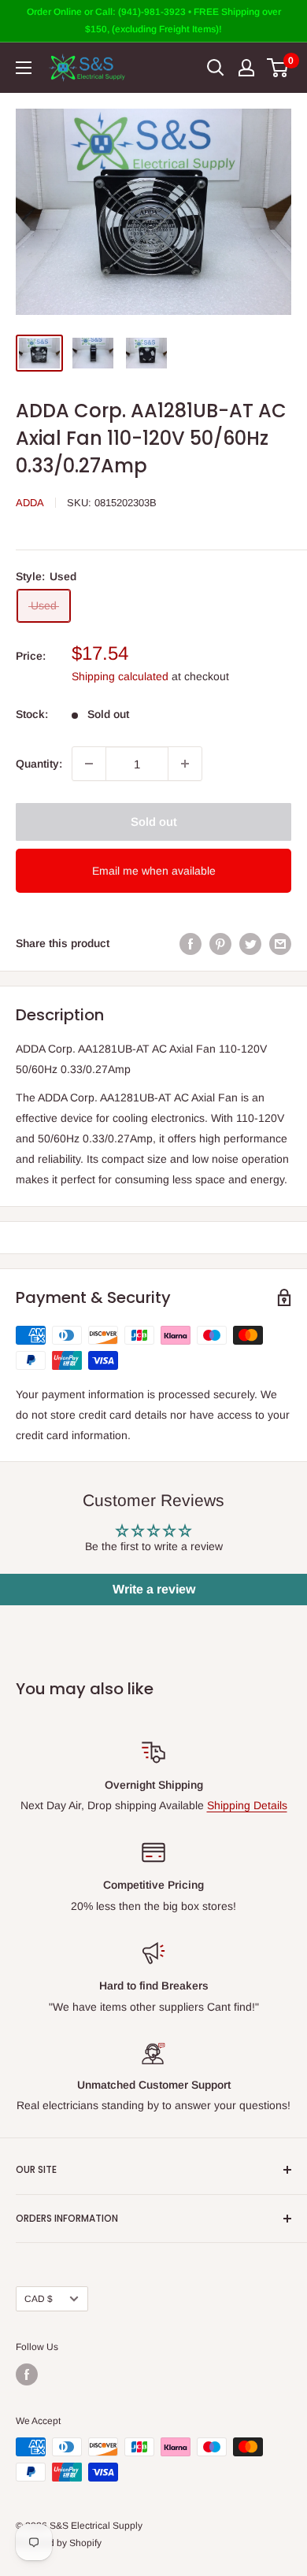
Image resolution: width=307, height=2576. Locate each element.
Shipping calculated (120, 676)
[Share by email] (280, 943)
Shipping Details (247, 1805)
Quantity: (39, 764)
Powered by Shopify (59, 2543)
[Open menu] (24, 68)
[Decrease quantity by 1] (89, 764)
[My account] (246, 68)
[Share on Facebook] (190, 943)
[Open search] (216, 68)
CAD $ (39, 2299)
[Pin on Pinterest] (220, 943)
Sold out (154, 822)
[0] (278, 68)
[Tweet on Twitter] (250, 943)
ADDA (30, 503)
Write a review (154, 1589)
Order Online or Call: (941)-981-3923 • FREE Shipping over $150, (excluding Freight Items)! (154, 20)
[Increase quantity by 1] (185, 764)
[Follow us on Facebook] (27, 2374)
